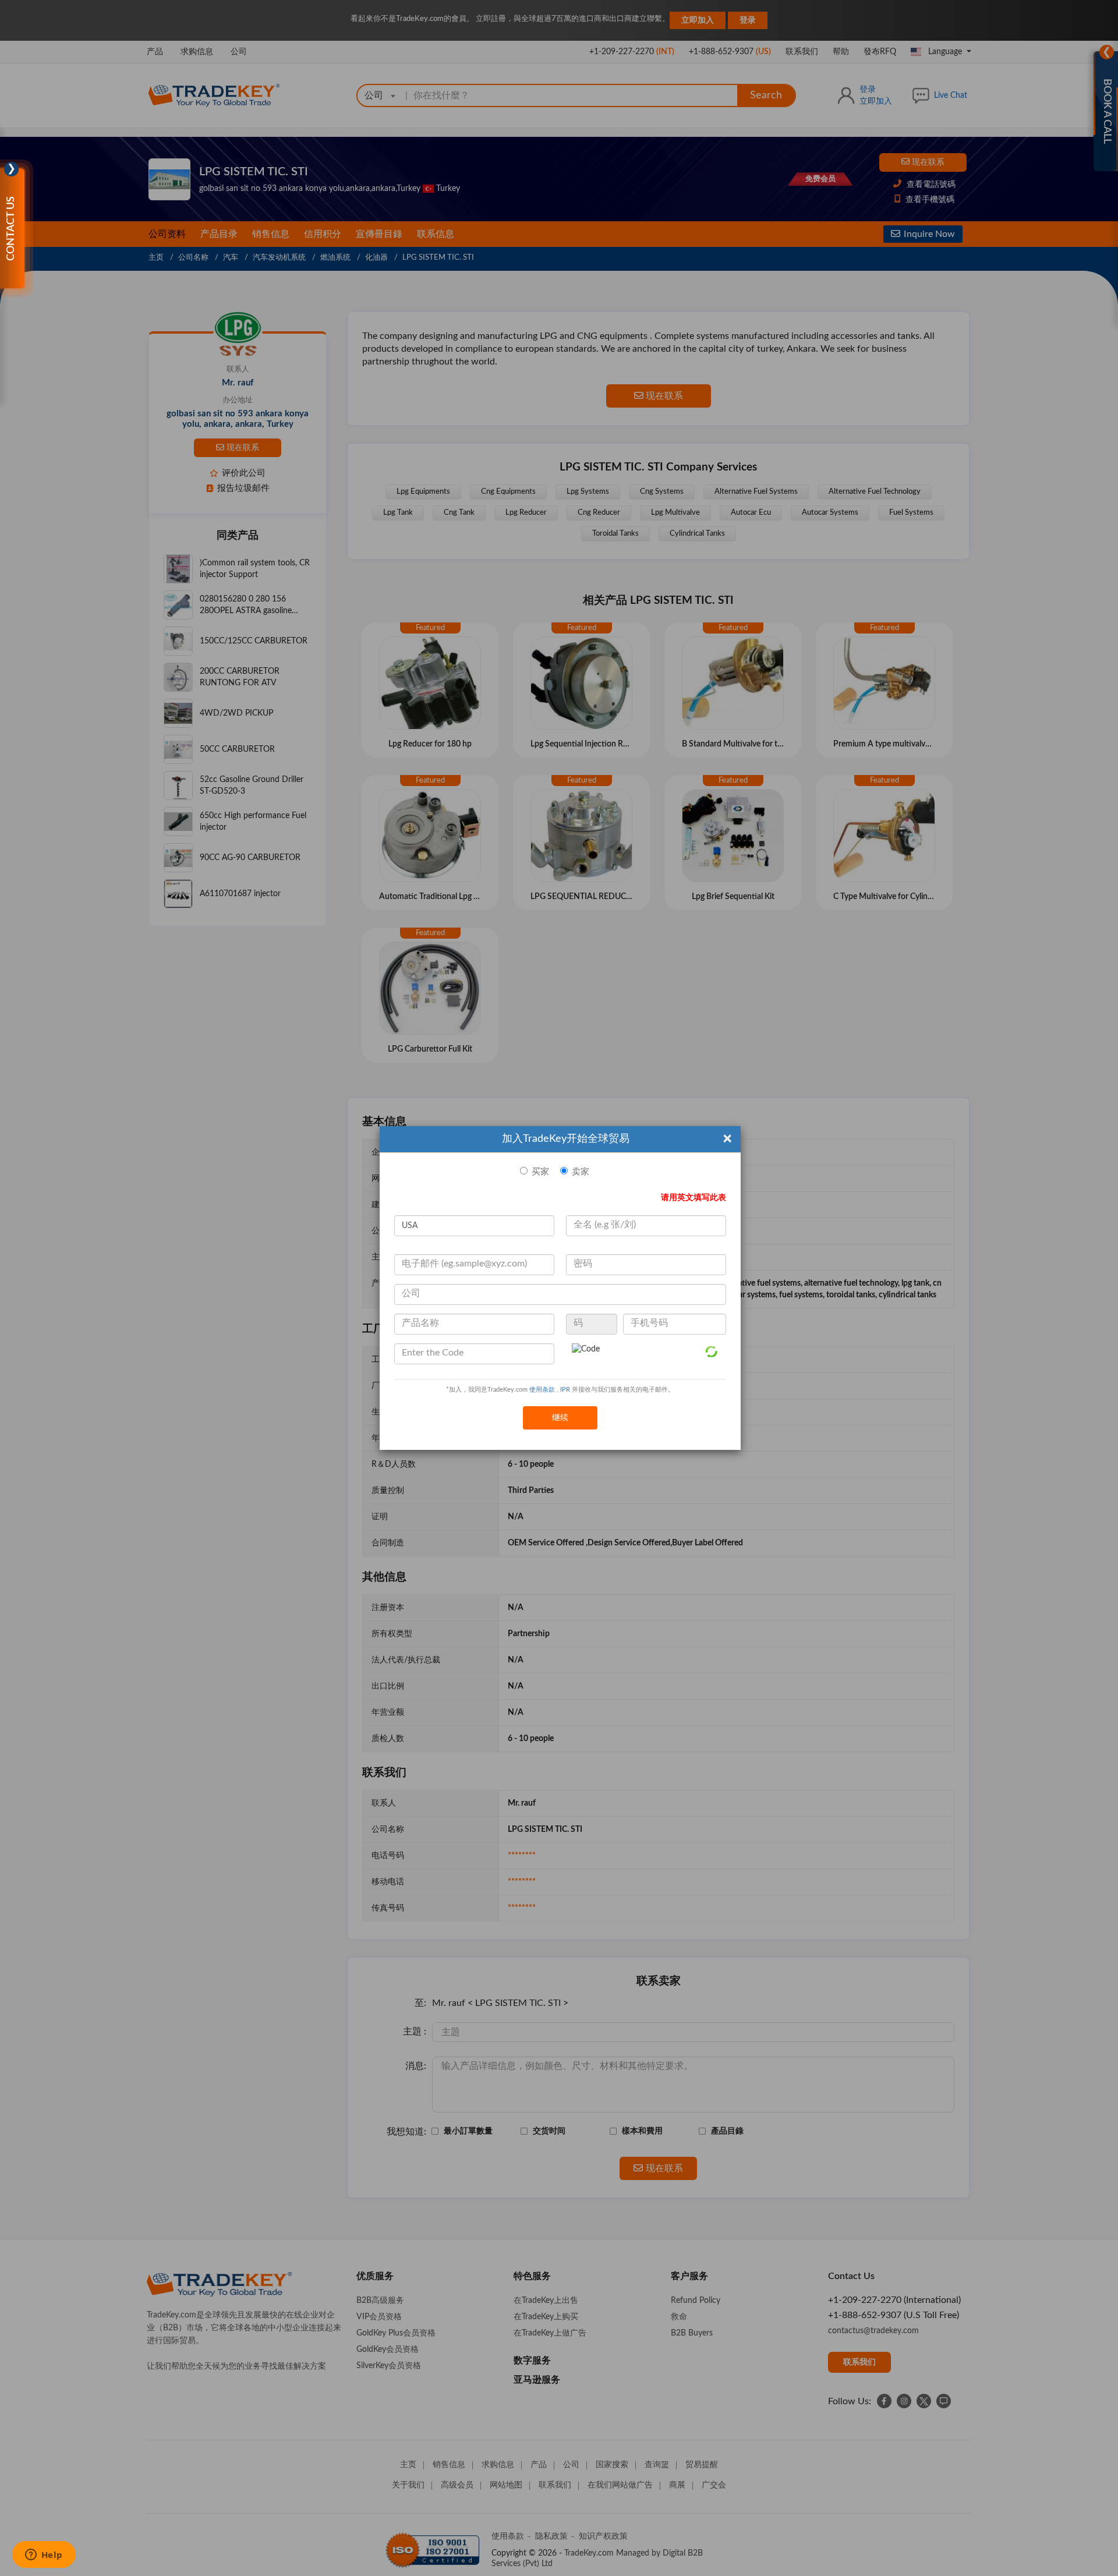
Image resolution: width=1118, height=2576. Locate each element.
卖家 (581, 1172)
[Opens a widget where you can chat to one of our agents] (44, 2556)
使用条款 (542, 1390)
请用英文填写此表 (694, 1198)
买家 (540, 1172)
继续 (560, 1418)
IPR (565, 1390)
